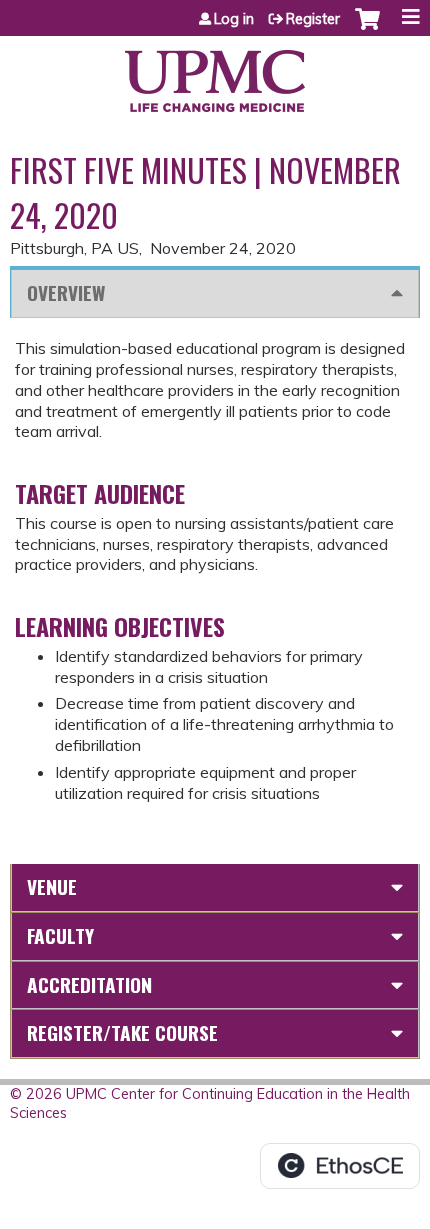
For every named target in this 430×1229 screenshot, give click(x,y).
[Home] (215, 74)
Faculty (60, 935)
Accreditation (89, 984)
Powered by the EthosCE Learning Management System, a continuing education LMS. (340, 1166)
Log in (234, 19)
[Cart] (367, 29)
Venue (52, 886)
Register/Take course (122, 1032)
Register (313, 19)
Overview (66, 292)
